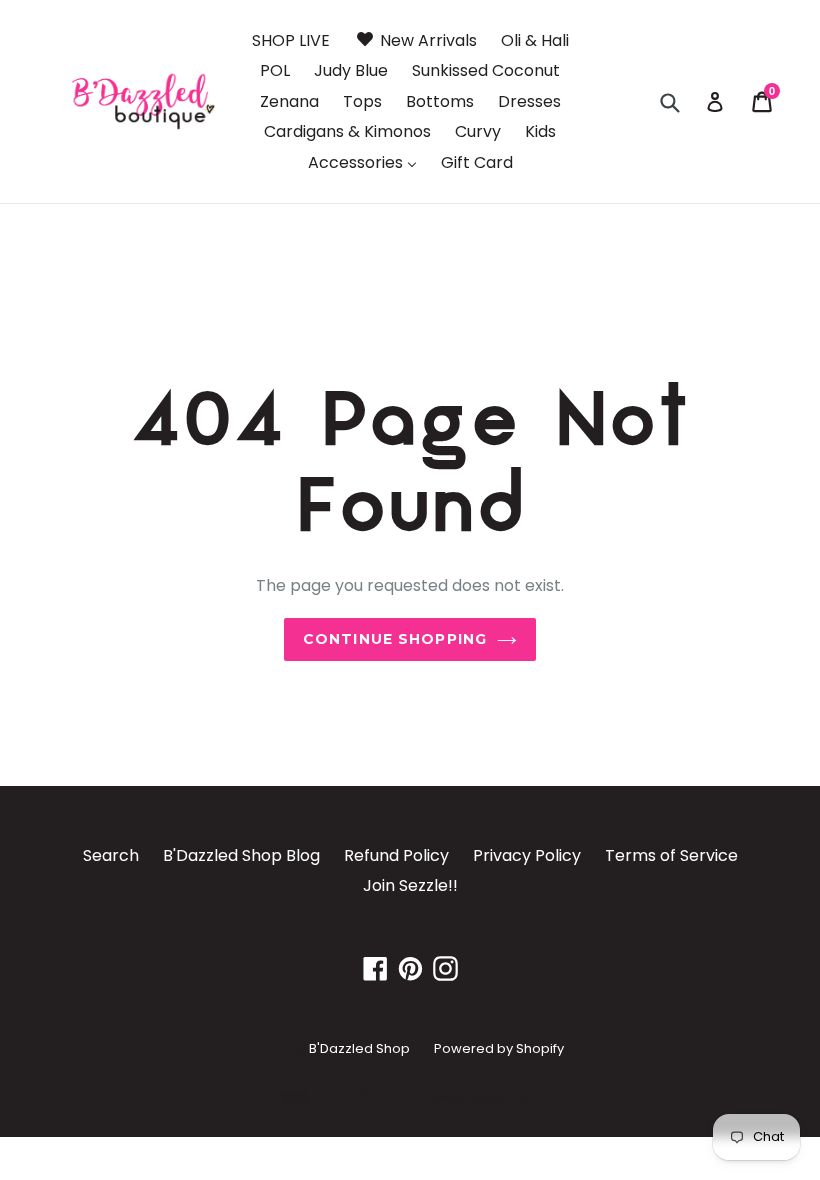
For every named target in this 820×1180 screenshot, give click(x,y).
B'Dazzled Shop (359, 1048)
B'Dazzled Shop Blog (241, 855)
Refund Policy (396, 855)
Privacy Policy (527, 855)
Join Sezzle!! (410, 885)
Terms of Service (671, 855)
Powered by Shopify (499, 1048)
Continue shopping (395, 639)
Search (111, 855)
